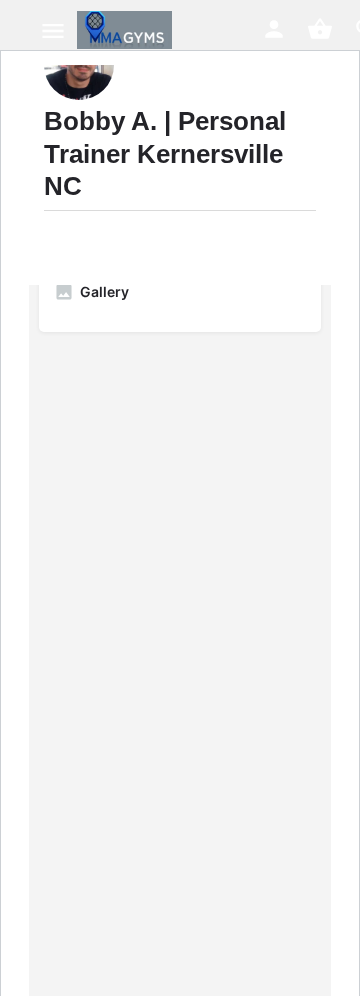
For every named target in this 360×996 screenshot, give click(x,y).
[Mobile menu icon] (53, 30)
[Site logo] (127, 30)
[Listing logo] (79, 65)
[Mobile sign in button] (274, 29)
